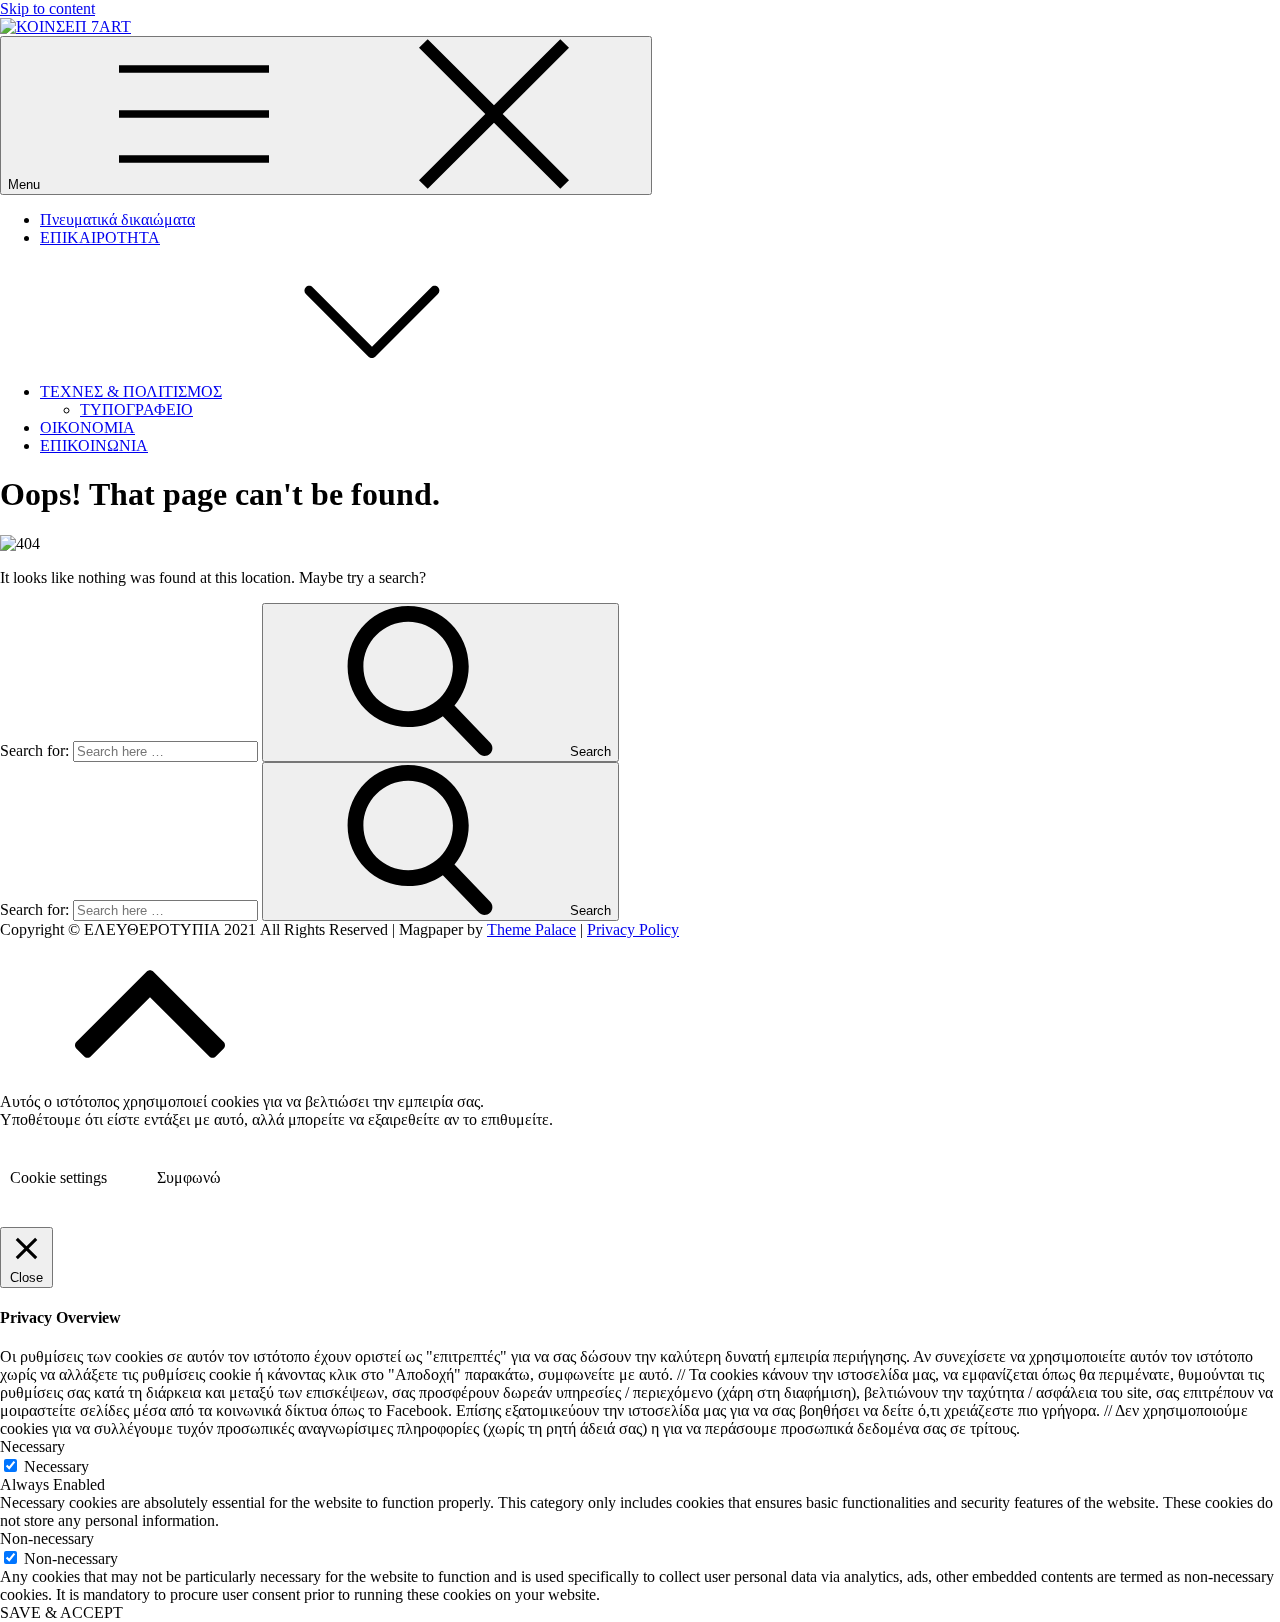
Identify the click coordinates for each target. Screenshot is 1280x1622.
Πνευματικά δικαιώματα (117, 219)
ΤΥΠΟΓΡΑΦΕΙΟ (136, 409)
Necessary (56, 1466)
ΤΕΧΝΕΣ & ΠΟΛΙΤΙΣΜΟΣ (131, 391)
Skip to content (47, 8)
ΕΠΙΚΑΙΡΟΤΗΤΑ (100, 237)
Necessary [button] (32, 1446)
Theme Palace (531, 929)
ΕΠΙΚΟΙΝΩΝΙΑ (94, 445)
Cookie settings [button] (58, 1177)
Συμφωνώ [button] (189, 1177)
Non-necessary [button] (47, 1538)
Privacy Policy (633, 929)
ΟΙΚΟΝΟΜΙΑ (87, 427)
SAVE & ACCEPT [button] (61, 1612)
